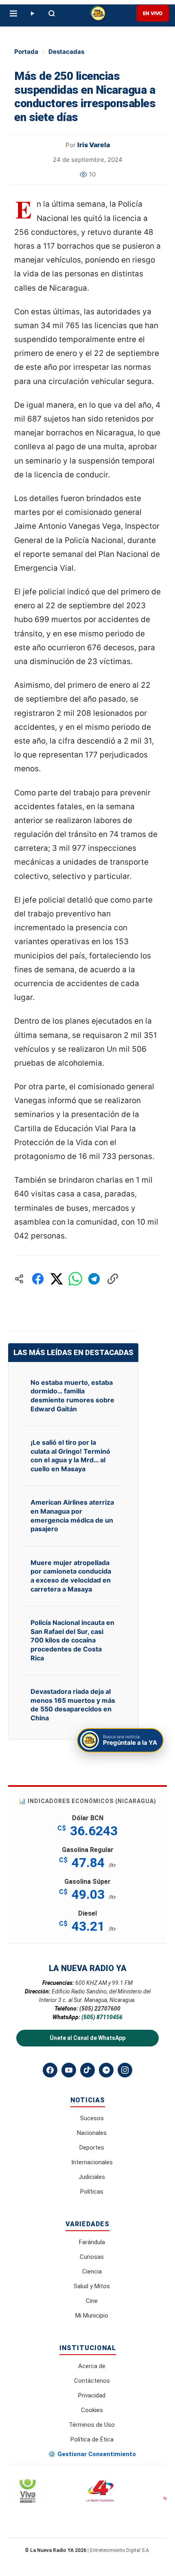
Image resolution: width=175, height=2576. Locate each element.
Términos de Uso (92, 2425)
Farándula (92, 2242)
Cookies (92, 2410)
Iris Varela (94, 145)
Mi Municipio (92, 2316)
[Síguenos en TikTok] (87, 2070)
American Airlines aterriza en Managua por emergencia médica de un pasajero (72, 1515)
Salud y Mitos (92, 2286)
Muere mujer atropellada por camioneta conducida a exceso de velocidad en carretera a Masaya (71, 1576)
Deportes (92, 2148)
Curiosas (92, 2257)
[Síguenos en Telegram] (106, 2070)
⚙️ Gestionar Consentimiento (92, 2454)
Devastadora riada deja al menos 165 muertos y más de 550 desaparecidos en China (73, 1705)
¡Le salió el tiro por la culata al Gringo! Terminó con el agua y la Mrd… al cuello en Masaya (70, 1456)
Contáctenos (92, 2381)
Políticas (92, 2192)
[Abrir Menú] (13, 13)
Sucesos (92, 2118)
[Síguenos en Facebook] (50, 2070)
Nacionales (92, 2133)
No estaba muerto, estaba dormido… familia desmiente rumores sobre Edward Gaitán (72, 1396)
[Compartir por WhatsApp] (75, 1279)
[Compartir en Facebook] (38, 1279)
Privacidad (92, 2395)
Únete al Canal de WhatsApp (87, 2038)
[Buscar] (52, 13)
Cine (92, 2301)
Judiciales (92, 2177)
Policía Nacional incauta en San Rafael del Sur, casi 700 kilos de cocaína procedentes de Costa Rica (72, 1640)
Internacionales (92, 2162)
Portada (26, 52)
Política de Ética (92, 2439)
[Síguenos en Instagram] (125, 2070)
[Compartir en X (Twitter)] (57, 1279)
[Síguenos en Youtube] (69, 2070)
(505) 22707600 (100, 2009)
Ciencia (92, 2271)
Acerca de (92, 2366)
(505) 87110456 (102, 2017)
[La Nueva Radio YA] (98, 13)
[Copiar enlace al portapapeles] (113, 1279)
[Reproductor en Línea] (32, 13)
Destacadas (66, 52)
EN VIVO (153, 13)
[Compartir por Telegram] (94, 1279)
